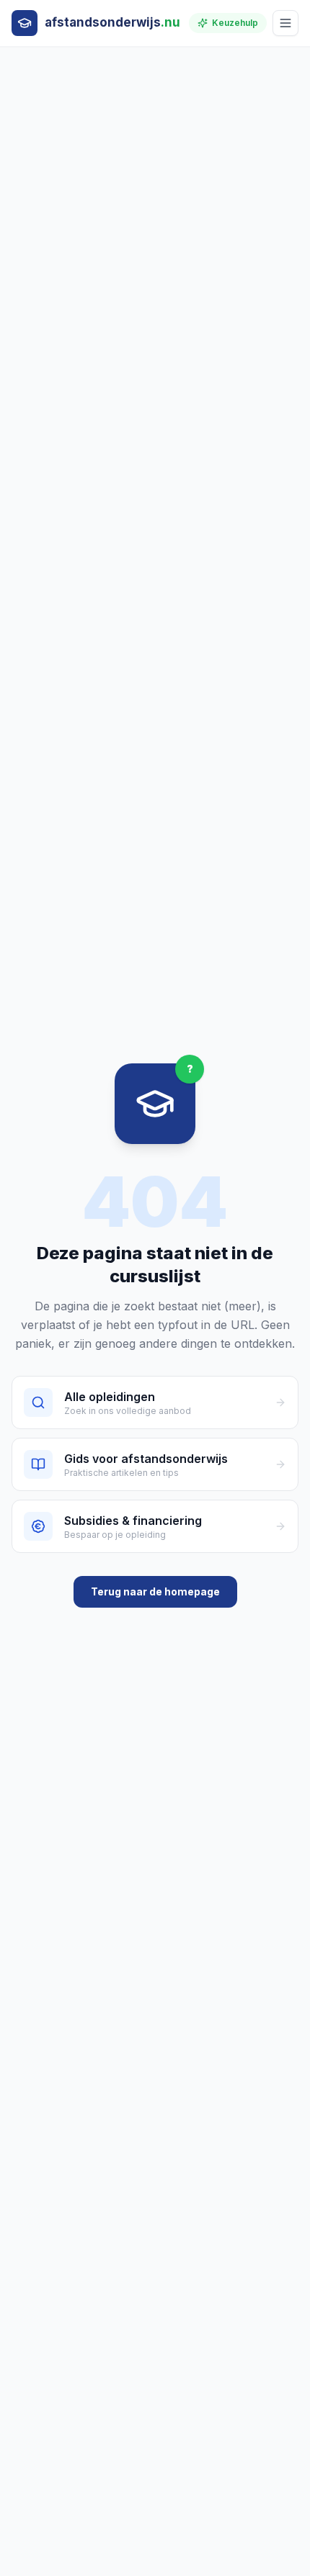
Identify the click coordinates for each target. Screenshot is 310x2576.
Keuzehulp (235, 23)
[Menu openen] (285, 23)
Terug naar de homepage (155, 1591)
